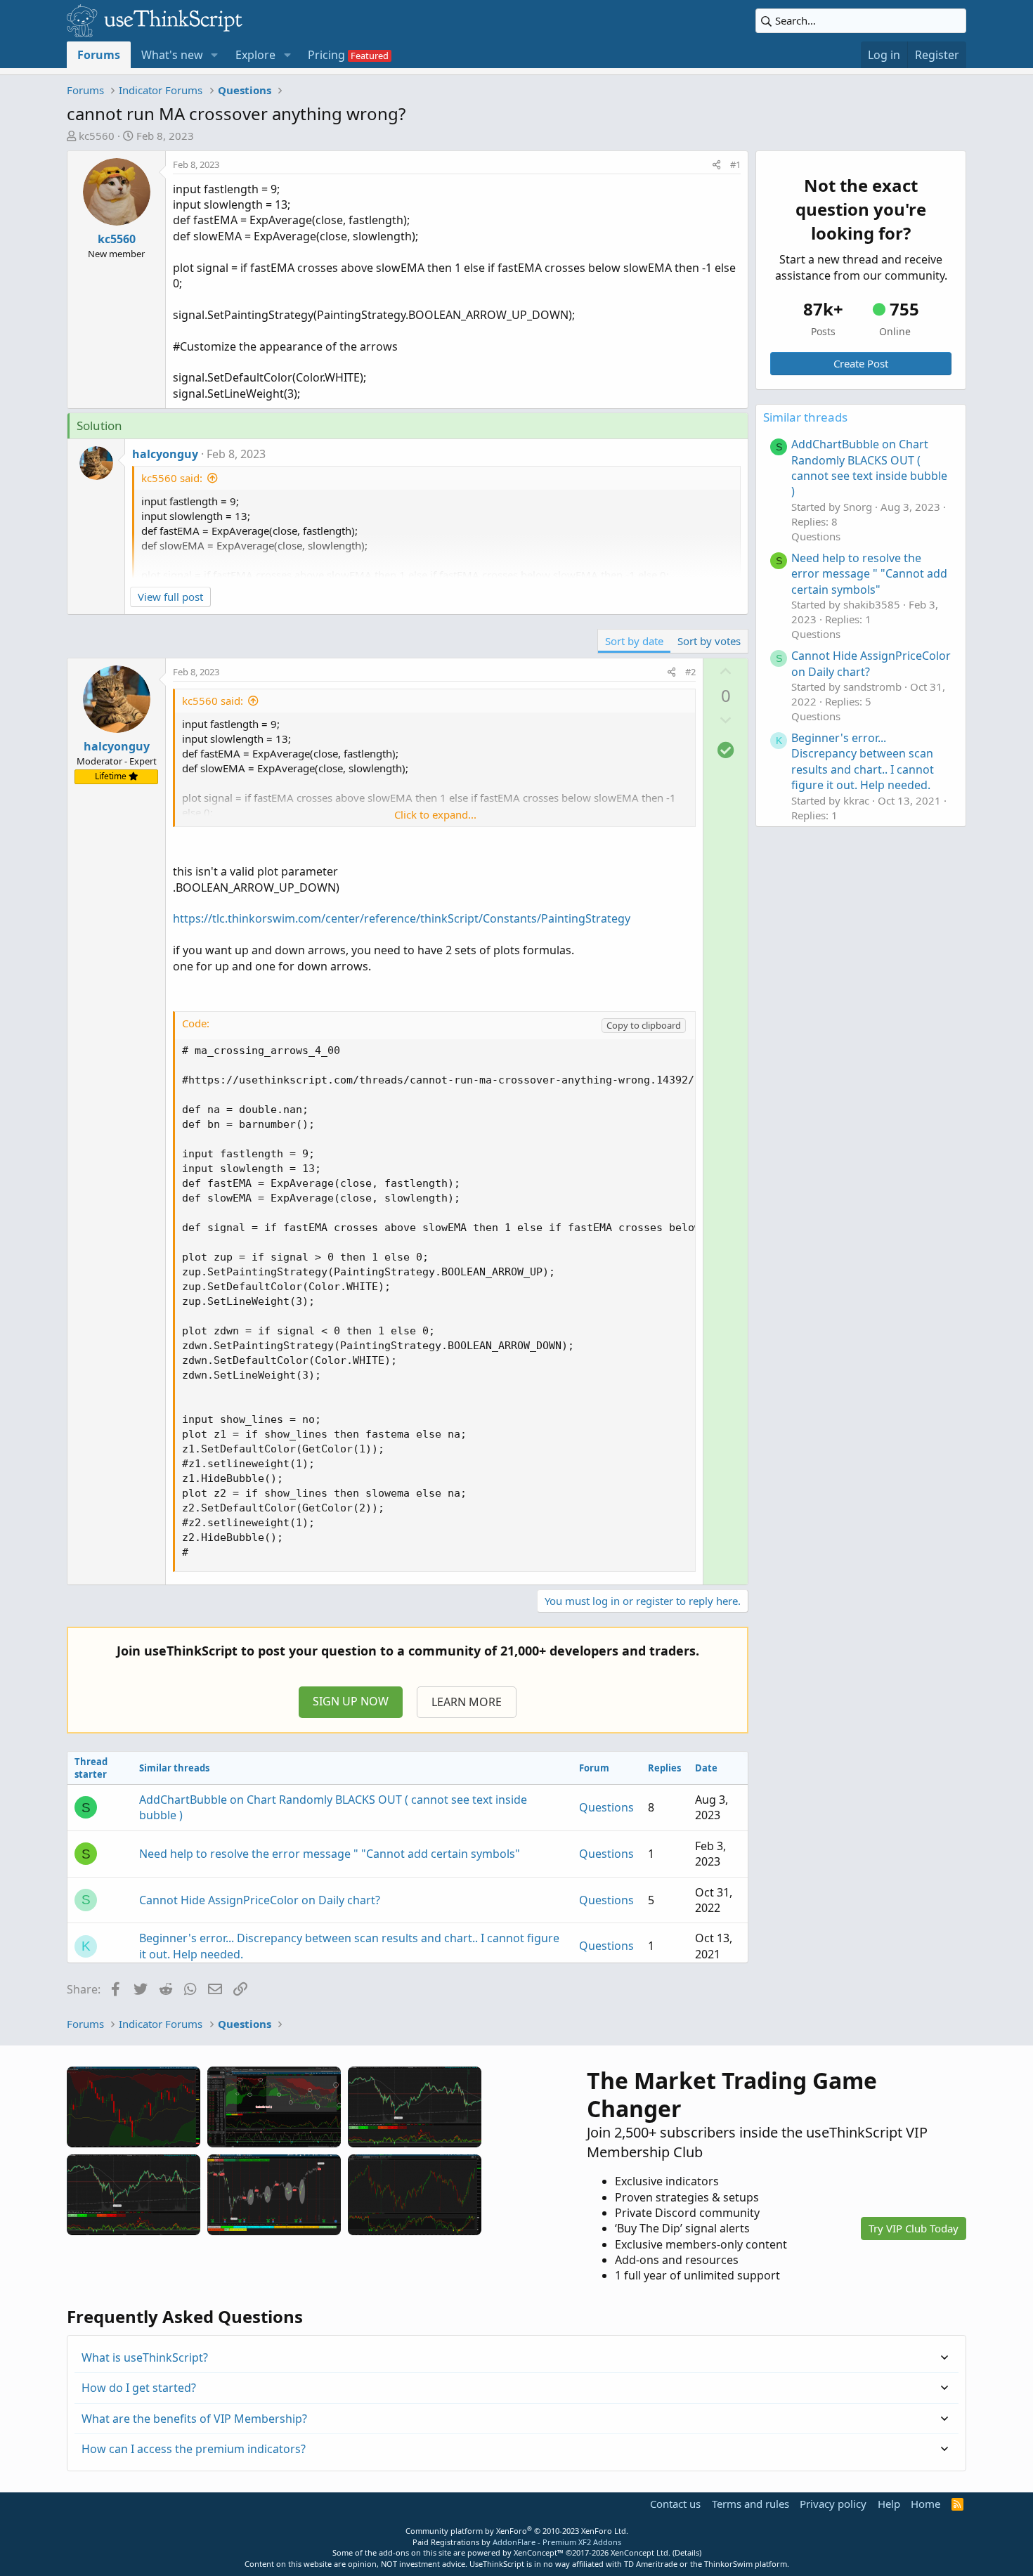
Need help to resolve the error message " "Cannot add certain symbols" (330, 1854)
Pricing (326, 55)
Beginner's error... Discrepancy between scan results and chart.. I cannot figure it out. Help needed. (863, 761)
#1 (735, 164)
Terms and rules (751, 2504)
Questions (606, 1807)
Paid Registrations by (517, 2542)
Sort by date (634, 641)
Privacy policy (833, 2504)
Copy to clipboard (644, 1025)
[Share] (716, 164)
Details (687, 2552)
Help (889, 2504)
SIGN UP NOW (351, 1701)
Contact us (675, 2504)
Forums (99, 55)
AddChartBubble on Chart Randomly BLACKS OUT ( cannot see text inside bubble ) (869, 468)
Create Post (861, 363)
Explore (255, 55)
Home (925, 2504)
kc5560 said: (172, 478)
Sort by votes (709, 641)
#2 (690, 672)
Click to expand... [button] (435, 814)
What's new (172, 55)
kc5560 (97, 136)
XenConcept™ (539, 2552)
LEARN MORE (467, 1702)
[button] (215, 55)
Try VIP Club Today (914, 2228)
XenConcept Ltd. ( (643, 2552)
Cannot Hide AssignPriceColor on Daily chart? (260, 1900)
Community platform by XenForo (517, 2531)
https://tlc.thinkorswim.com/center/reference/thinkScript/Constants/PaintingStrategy (402, 918)
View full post (170, 597)
